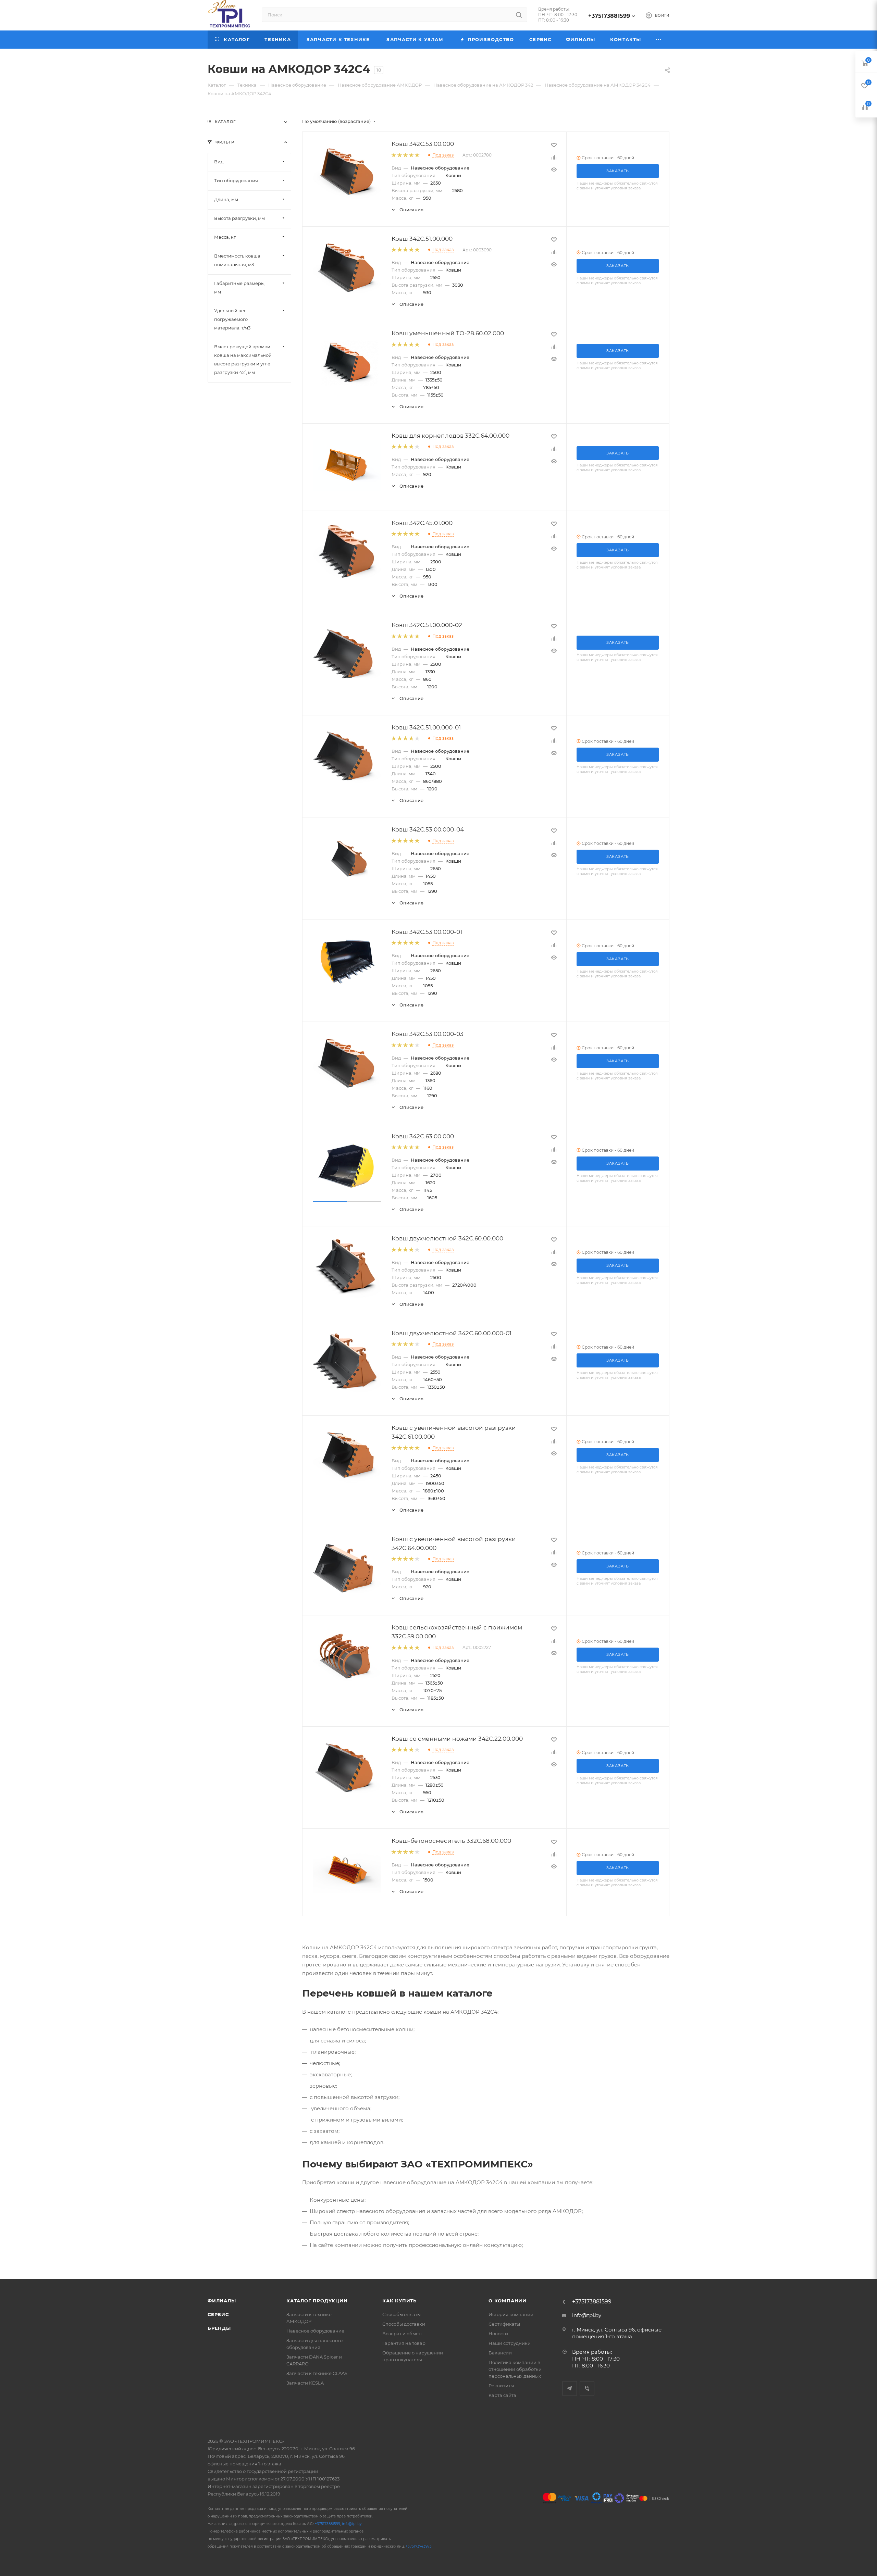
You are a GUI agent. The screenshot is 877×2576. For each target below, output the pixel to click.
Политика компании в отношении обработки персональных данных (515, 2369)
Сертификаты (504, 2324)
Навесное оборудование (315, 2331)
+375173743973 (419, 2546)
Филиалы (222, 2301)
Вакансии (500, 2353)
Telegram (570, 2389)
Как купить (399, 2301)
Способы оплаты (402, 2314)
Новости (498, 2334)
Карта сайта (502, 2395)
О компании (508, 2301)
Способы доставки (404, 2324)
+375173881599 (609, 16)
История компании (511, 2314)
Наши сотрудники (510, 2343)
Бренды (219, 2328)
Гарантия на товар (404, 2343)
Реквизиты (501, 2386)
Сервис (218, 2314)
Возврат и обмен (402, 2334)
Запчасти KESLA (305, 2383)
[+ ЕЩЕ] (659, 40)
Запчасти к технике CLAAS (317, 2373)
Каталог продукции (317, 2301)
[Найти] (519, 15)
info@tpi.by (587, 2315)
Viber (587, 2389)
